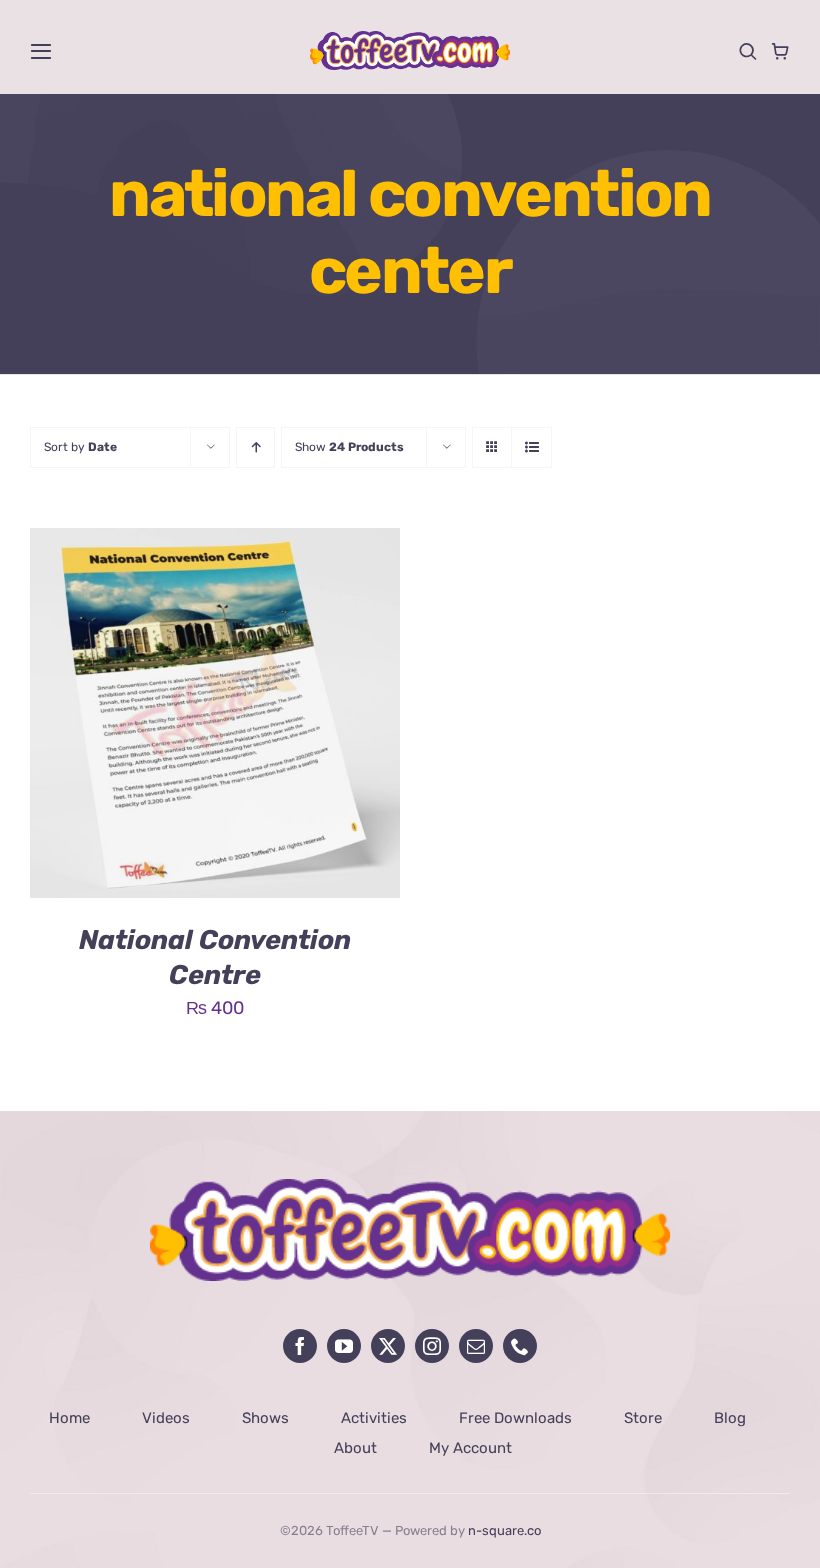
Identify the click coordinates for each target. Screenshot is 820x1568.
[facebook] (300, 1346)
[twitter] (388, 1346)
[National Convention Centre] (215, 543)
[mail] (476, 1346)
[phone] (520, 1346)
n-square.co (504, 1530)
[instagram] (432, 1346)
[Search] (748, 51)
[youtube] (344, 1346)
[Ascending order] (255, 447)
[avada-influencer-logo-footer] (410, 1188)
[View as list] (531, 447)
